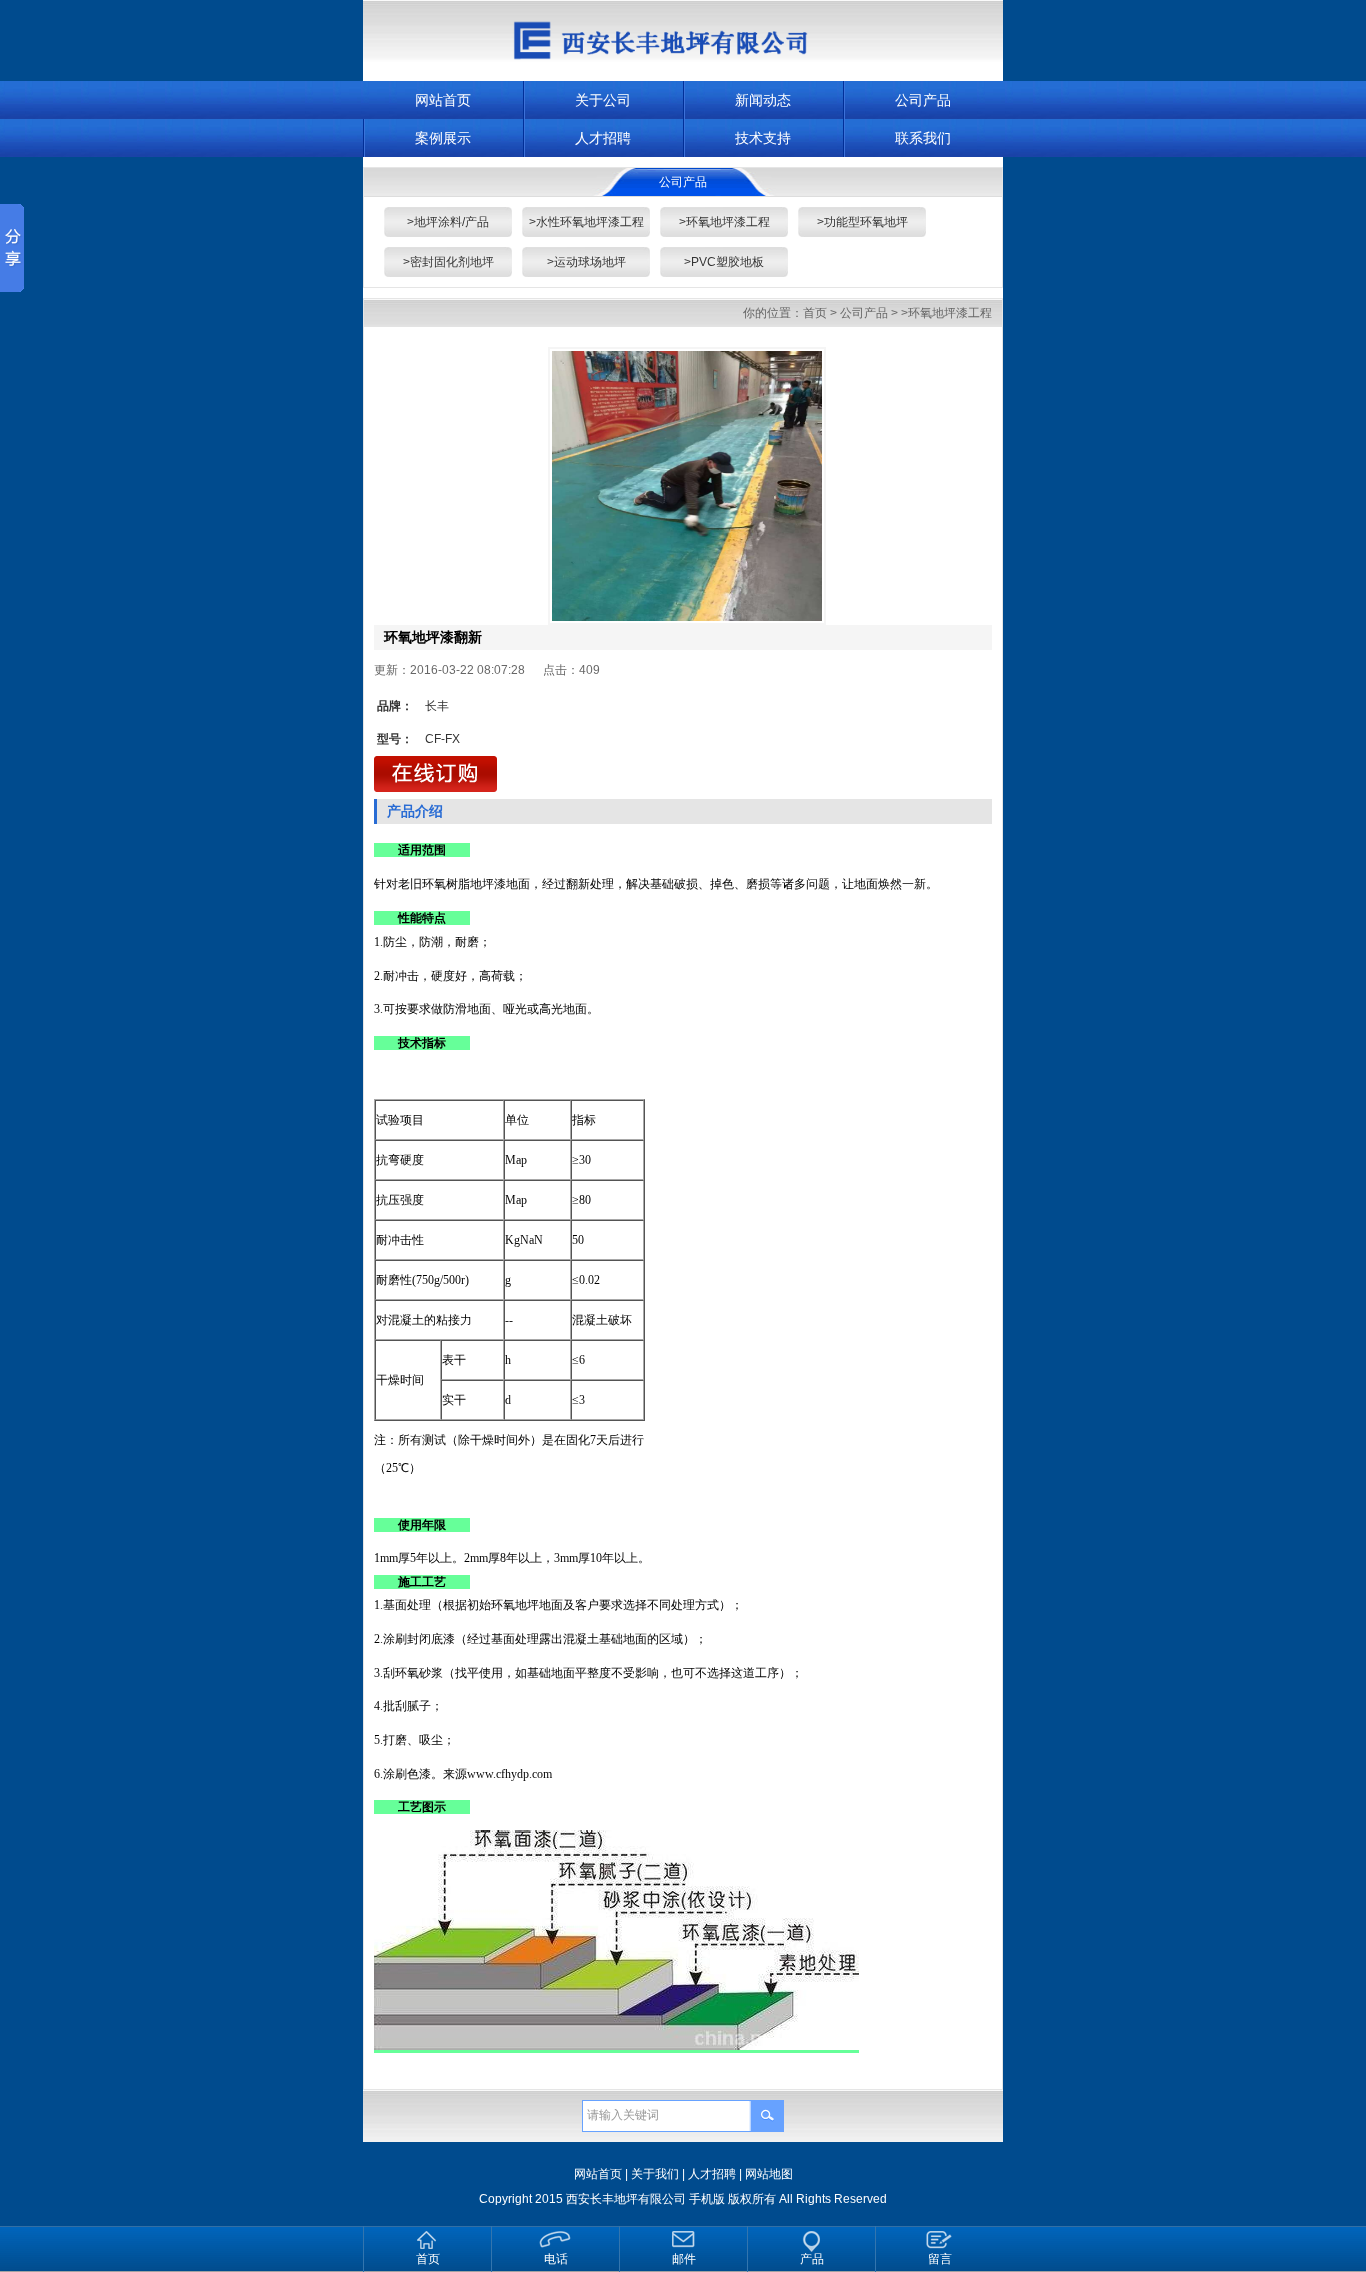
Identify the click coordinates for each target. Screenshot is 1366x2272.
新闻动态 (763, 100)
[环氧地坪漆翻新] (687, 486)
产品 (812, 2259)
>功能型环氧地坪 (862, 222)
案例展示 (443, 138)
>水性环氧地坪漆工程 (586, 222)
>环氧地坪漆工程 (724, 222)
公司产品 (923, 100)
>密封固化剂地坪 (448, 262)
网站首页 (443, 100)
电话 (556, 2259)
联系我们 (923, 138)
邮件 (684, 2259)
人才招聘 (603, 138)
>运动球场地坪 (586, 262)
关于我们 (655, 2174)
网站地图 (769, 2174)
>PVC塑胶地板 (724, 262)
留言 (940, 2259)
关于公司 (603, 100)
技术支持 (763, 138)
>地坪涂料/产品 (448, 222)
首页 (815, 313)
